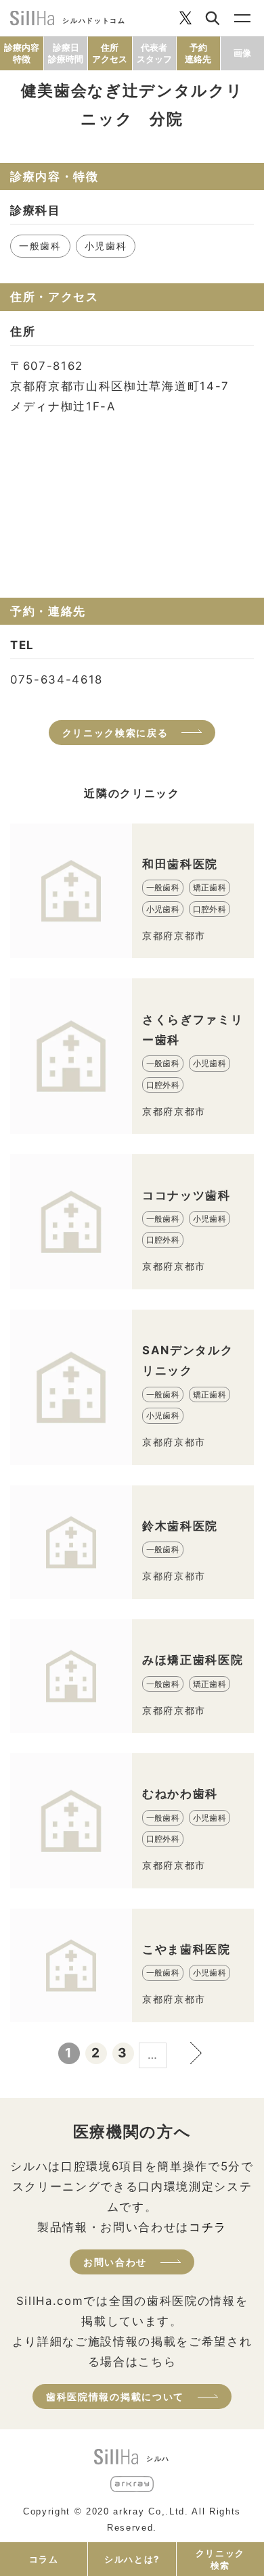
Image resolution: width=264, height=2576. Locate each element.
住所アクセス (110, 53)
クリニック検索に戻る (115, 733)
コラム (44, 2559)
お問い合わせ (115, 2262)
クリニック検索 (220, 2559)
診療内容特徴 (22, 53)
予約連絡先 (198, 53)
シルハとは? (132, 2559)
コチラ (208, 2227)
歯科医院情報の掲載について (115, 2396)
